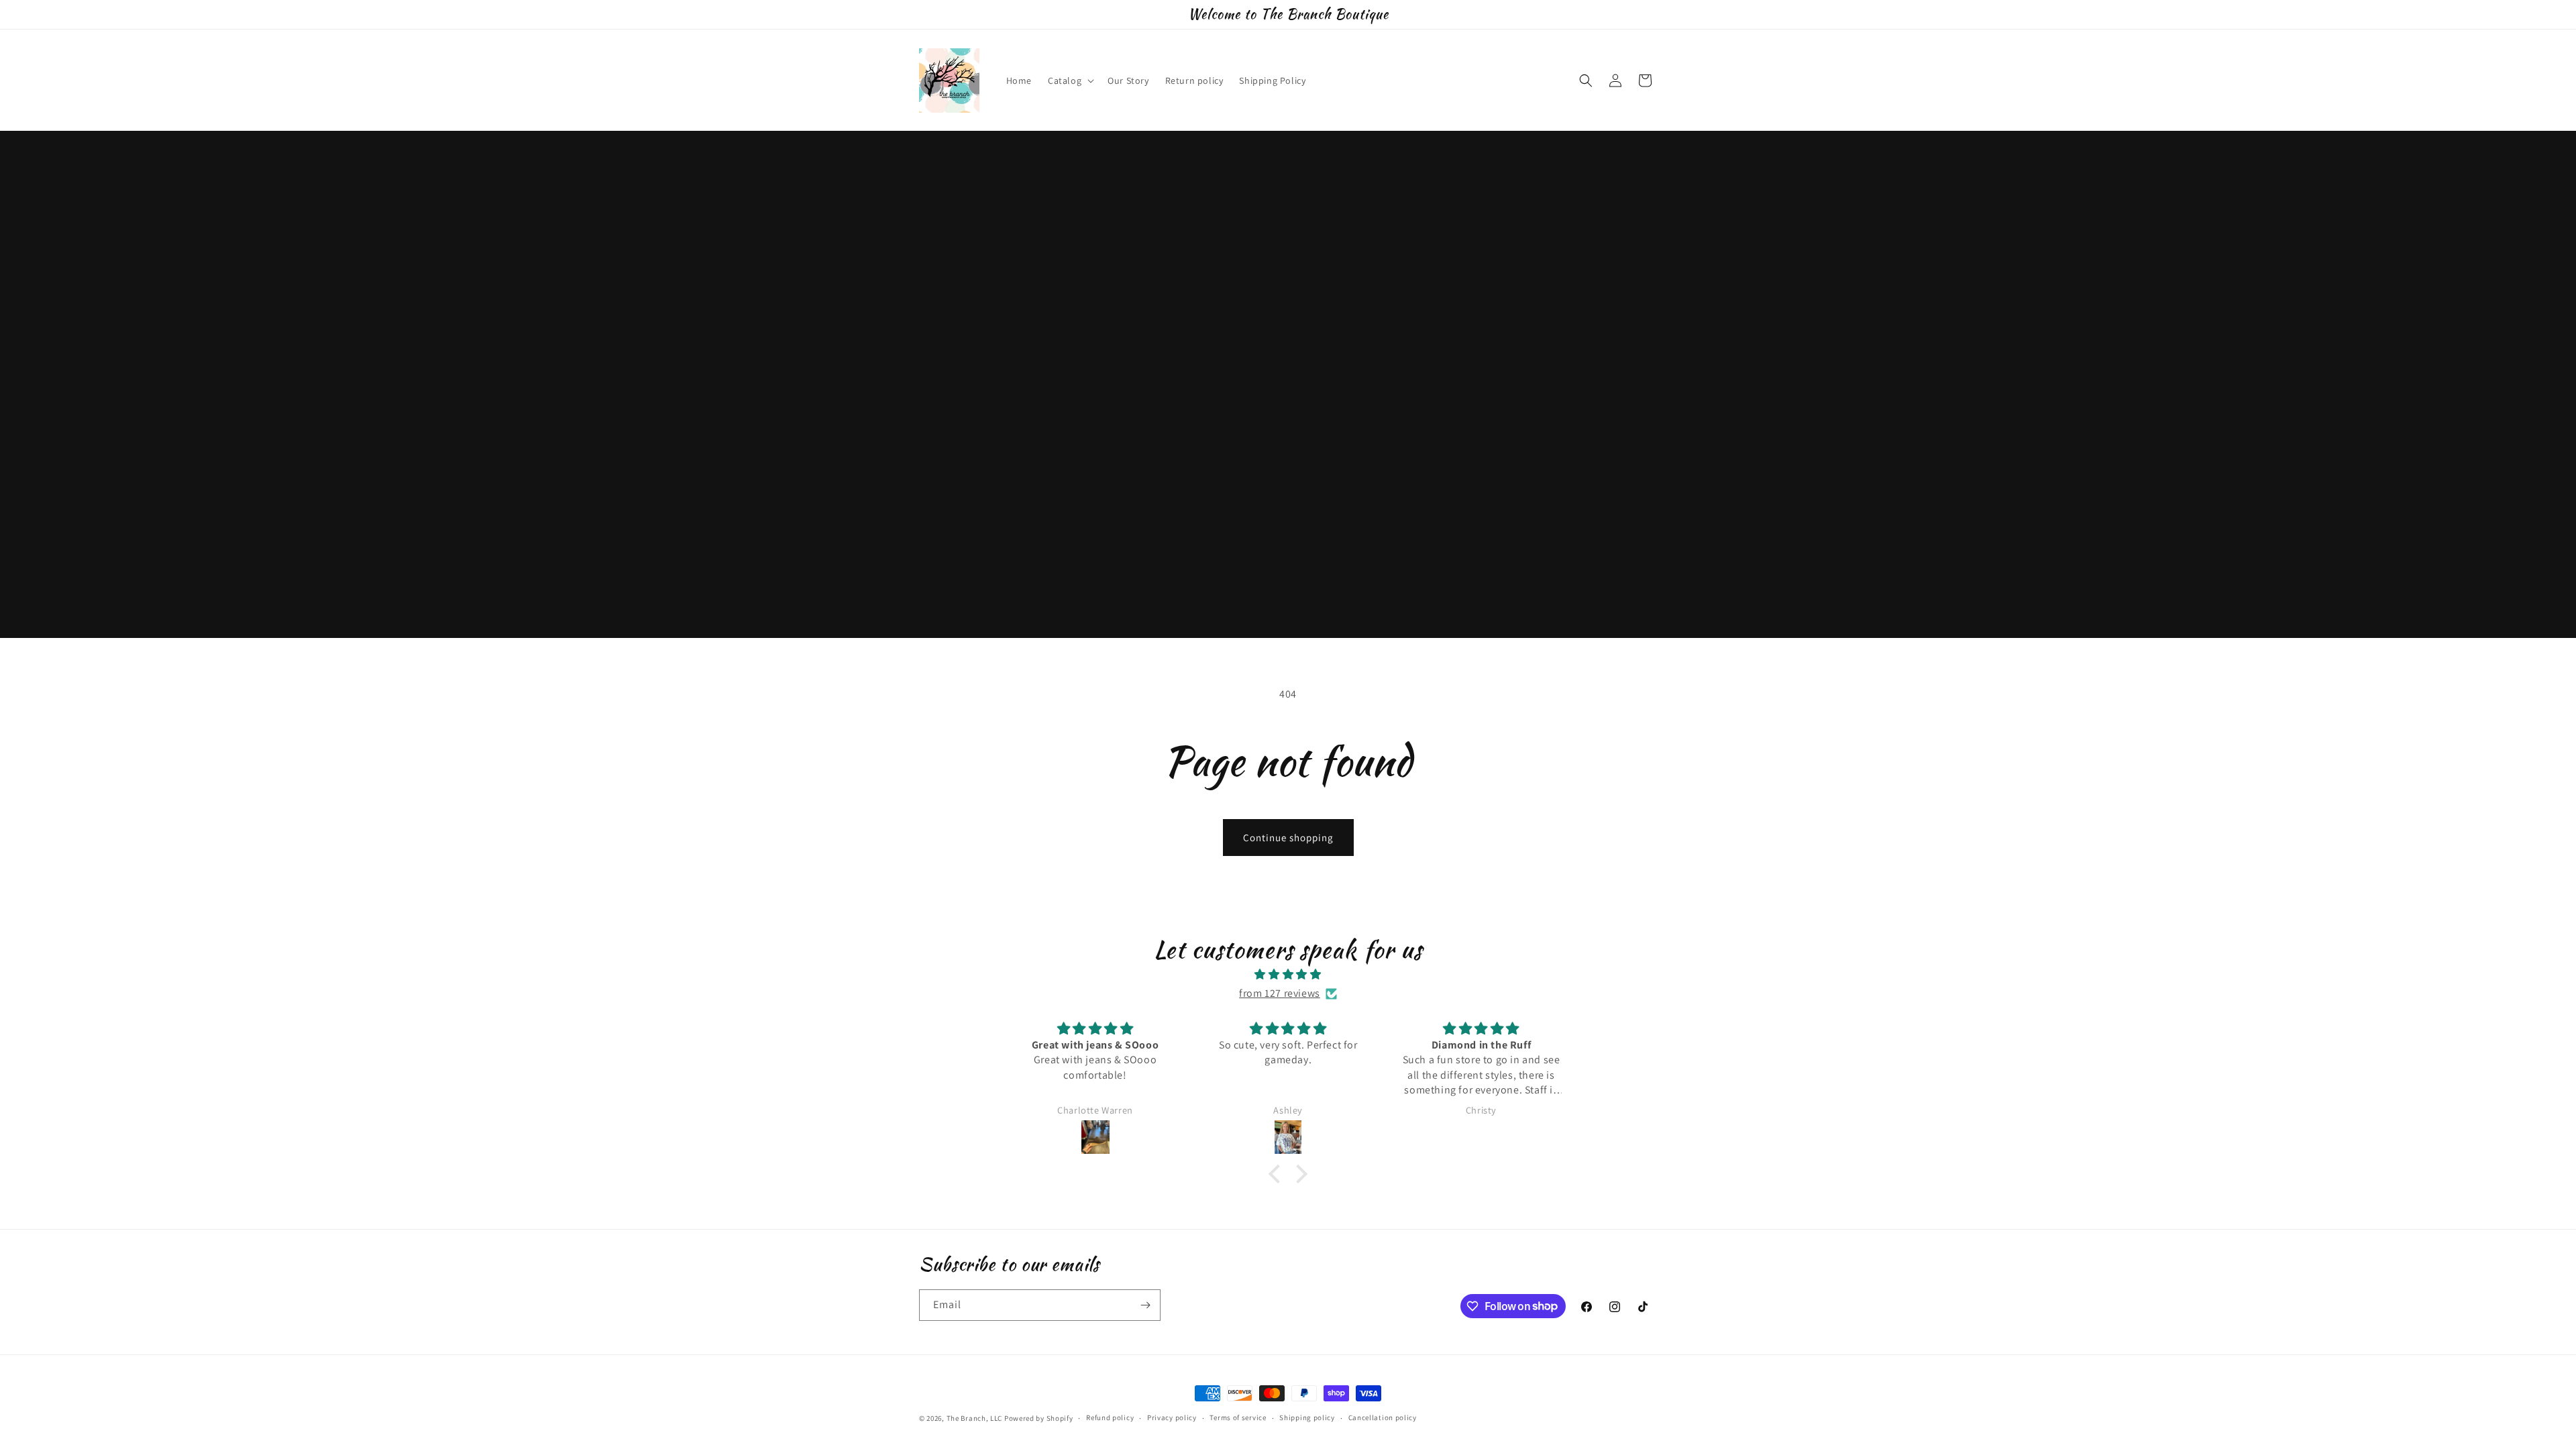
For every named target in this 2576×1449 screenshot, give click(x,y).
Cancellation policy (1383, 1417)
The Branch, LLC (975, 1418)
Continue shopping (1288, 838)
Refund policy (1110, 1417)
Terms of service (1238, 1417)
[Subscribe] (1145, 1305)
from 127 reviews (1280, 993)
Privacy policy (1172, 1417)
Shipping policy (1307, 1417)
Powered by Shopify (1039, 1418)
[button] (1070, 80)
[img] (1288, 975)
